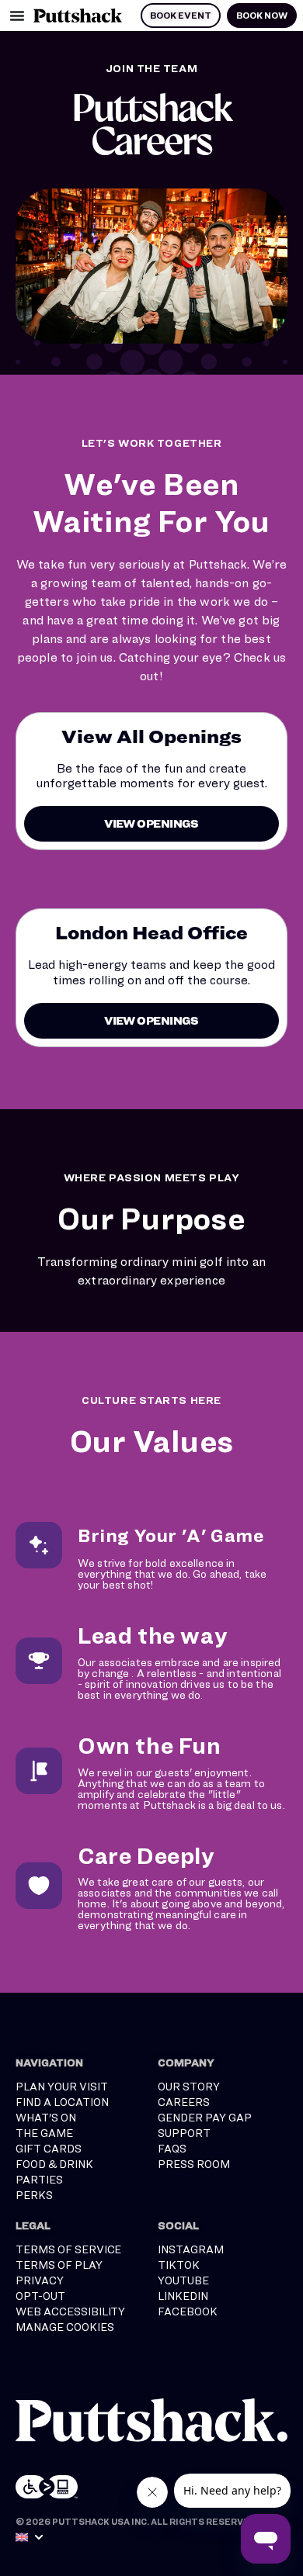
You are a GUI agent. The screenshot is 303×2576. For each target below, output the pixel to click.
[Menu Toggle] (17, 16)
